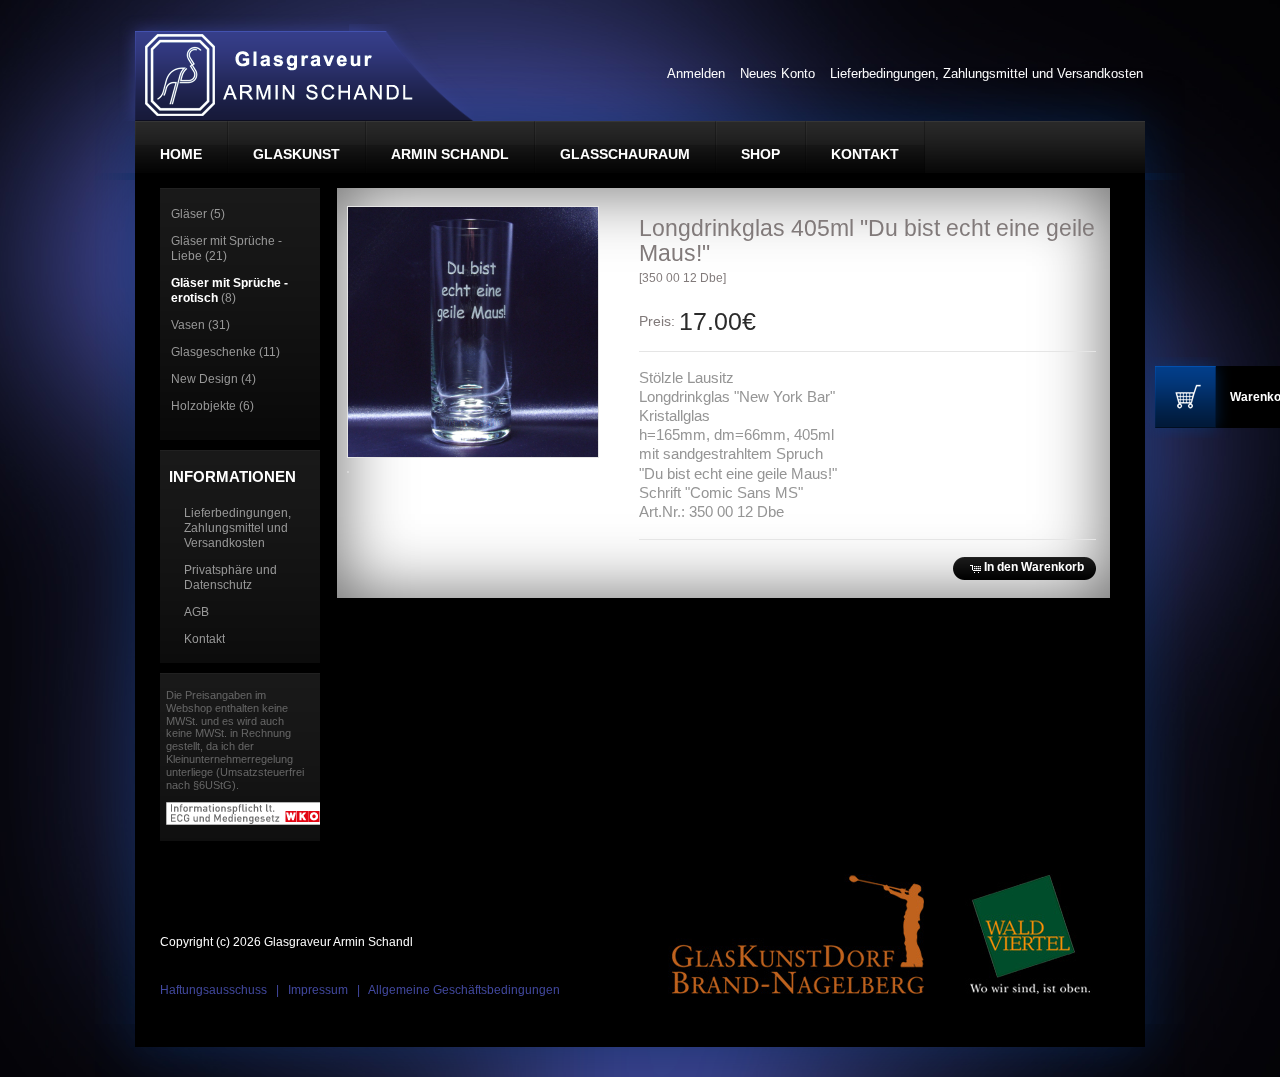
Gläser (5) (198, 214)
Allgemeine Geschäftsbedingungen (464, 990)
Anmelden (696, 73)
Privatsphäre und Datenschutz (230, 577)
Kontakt (204, 639)
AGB (196, 612)
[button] (1024, 568)
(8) (229, 290)
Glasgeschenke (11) (225, 352)
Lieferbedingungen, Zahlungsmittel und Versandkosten (986, 73)
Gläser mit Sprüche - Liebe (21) (226, 248)
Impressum (318, 990)
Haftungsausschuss (213, 990)
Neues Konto (777, 73)
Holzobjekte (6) (212, 406)
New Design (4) (213, 379)
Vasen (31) (200, 325)
